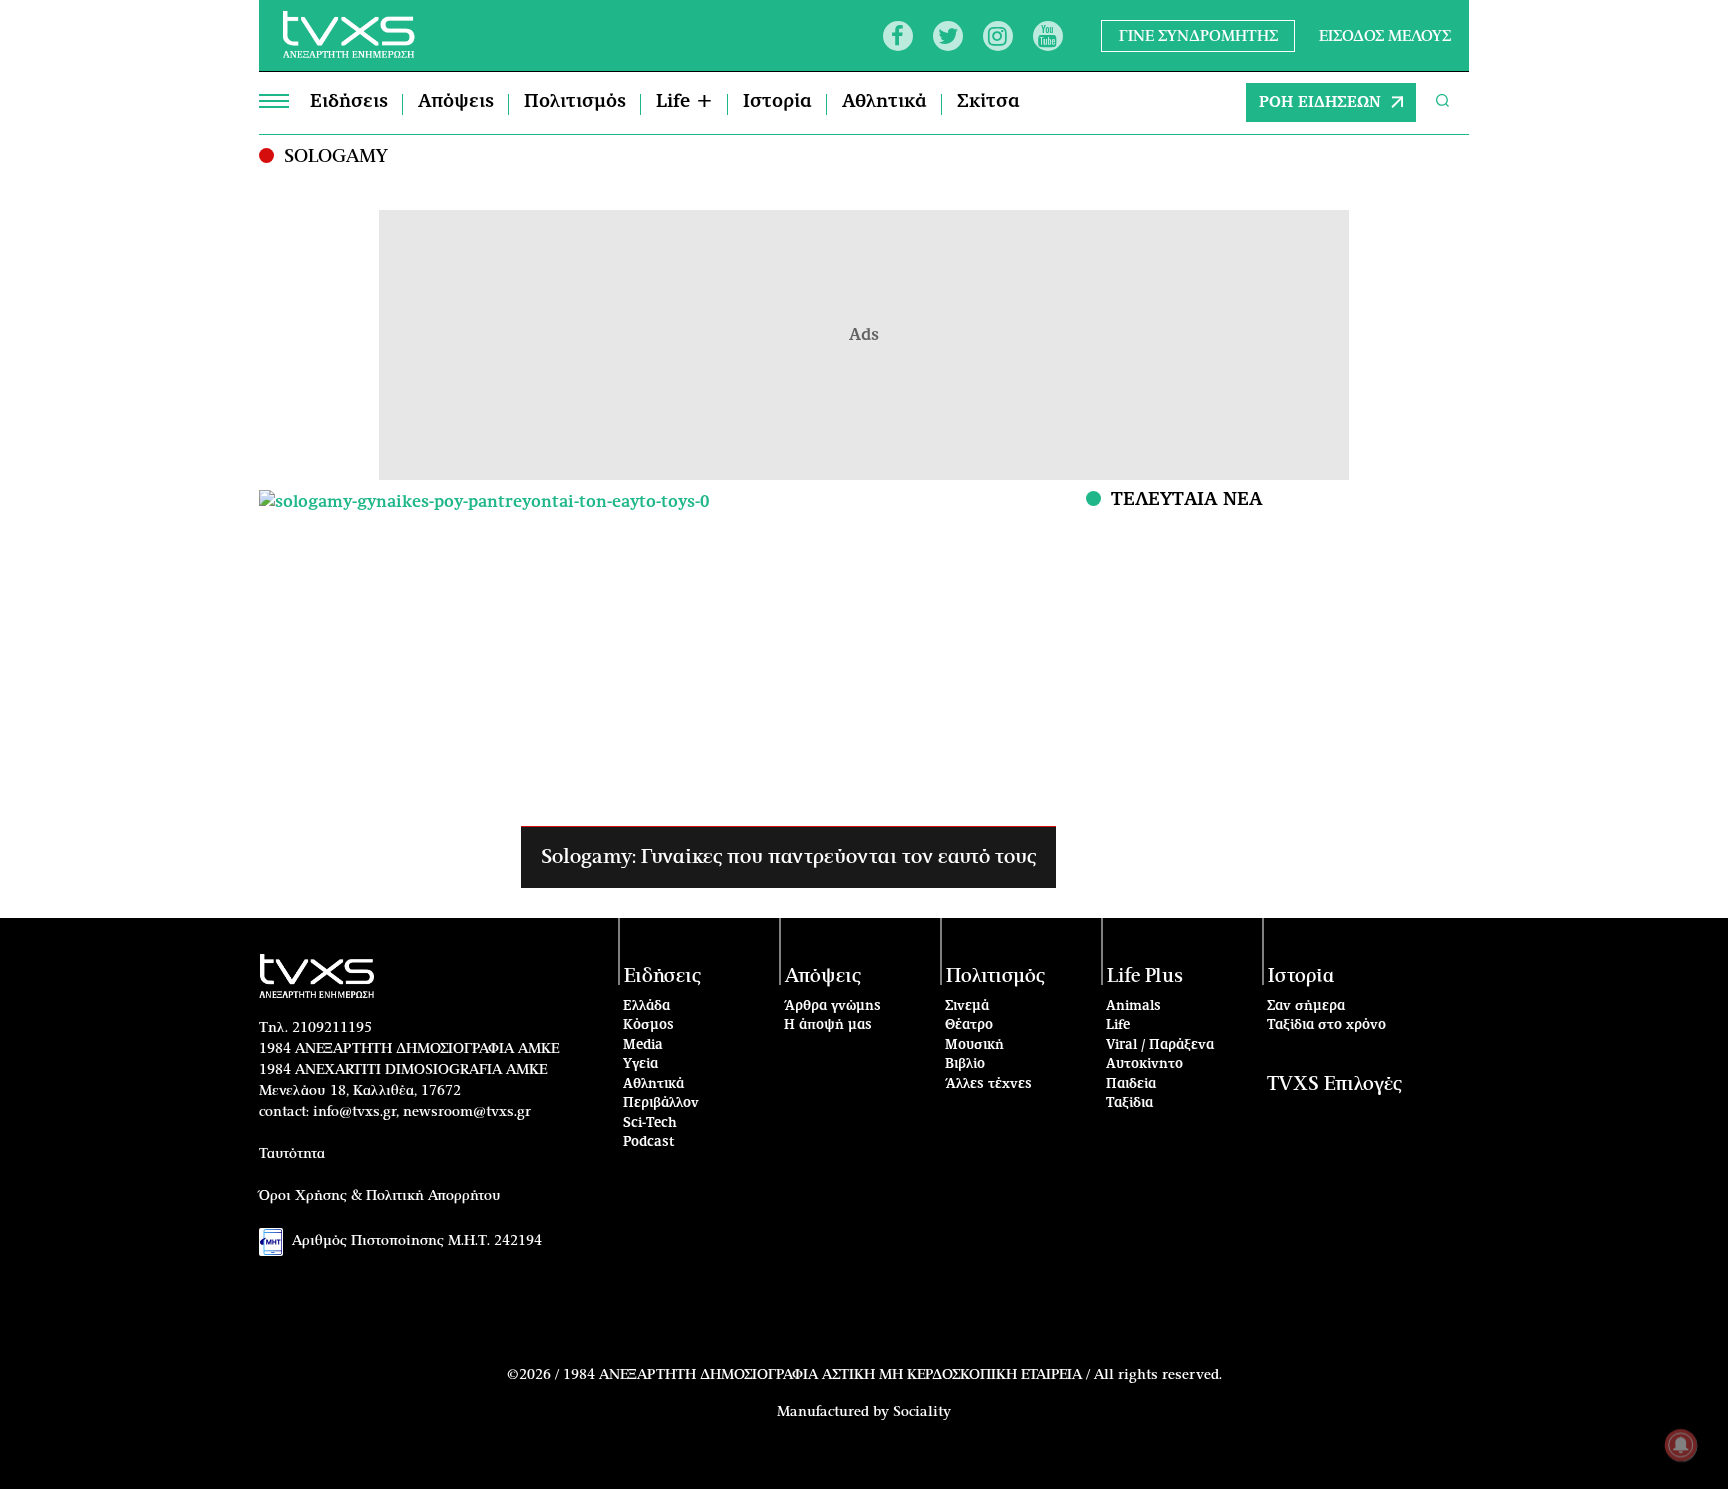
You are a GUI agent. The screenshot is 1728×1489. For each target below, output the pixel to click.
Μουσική (974, 1045)
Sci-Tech (650, 1123)
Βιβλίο (965, 1064)
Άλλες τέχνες (988, 1084)
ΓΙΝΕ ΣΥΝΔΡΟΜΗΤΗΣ (1198, 35)
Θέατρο (969, 1025)
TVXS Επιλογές (1334, 1084)
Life (1118, 1025)
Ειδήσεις (349, 102)
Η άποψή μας (828, 1025)
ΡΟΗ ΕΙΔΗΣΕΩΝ (1320, 102)
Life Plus (1145, 976)
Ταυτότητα (292, 1154)
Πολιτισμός (575, 102)
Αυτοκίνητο (1144, 1064)
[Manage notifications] (1681, 1445)
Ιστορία (777, 102)
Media (643, 1045)
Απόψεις (456, 102)
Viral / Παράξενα (1160, 1045)
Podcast (649, 1142)
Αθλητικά (884, 102)
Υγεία (640, 1064)
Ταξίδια (1129, 1103)
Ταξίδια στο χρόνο (1326, 1025)
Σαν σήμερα (1306, 1006)
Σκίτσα (988, 102)
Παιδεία (1131, 1084)
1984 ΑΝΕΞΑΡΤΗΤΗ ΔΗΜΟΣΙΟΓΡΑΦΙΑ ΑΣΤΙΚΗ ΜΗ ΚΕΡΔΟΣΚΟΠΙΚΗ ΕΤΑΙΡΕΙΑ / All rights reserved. (892, 1375)
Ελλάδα (646, 1006)
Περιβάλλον (661, 1103)
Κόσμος (648, 1025)
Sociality (922, 1412)
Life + (684, 102)
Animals (1133, 1006)
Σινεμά (967, 1006)
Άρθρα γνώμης (832, 1006)
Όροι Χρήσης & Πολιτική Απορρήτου (380, 1196)
